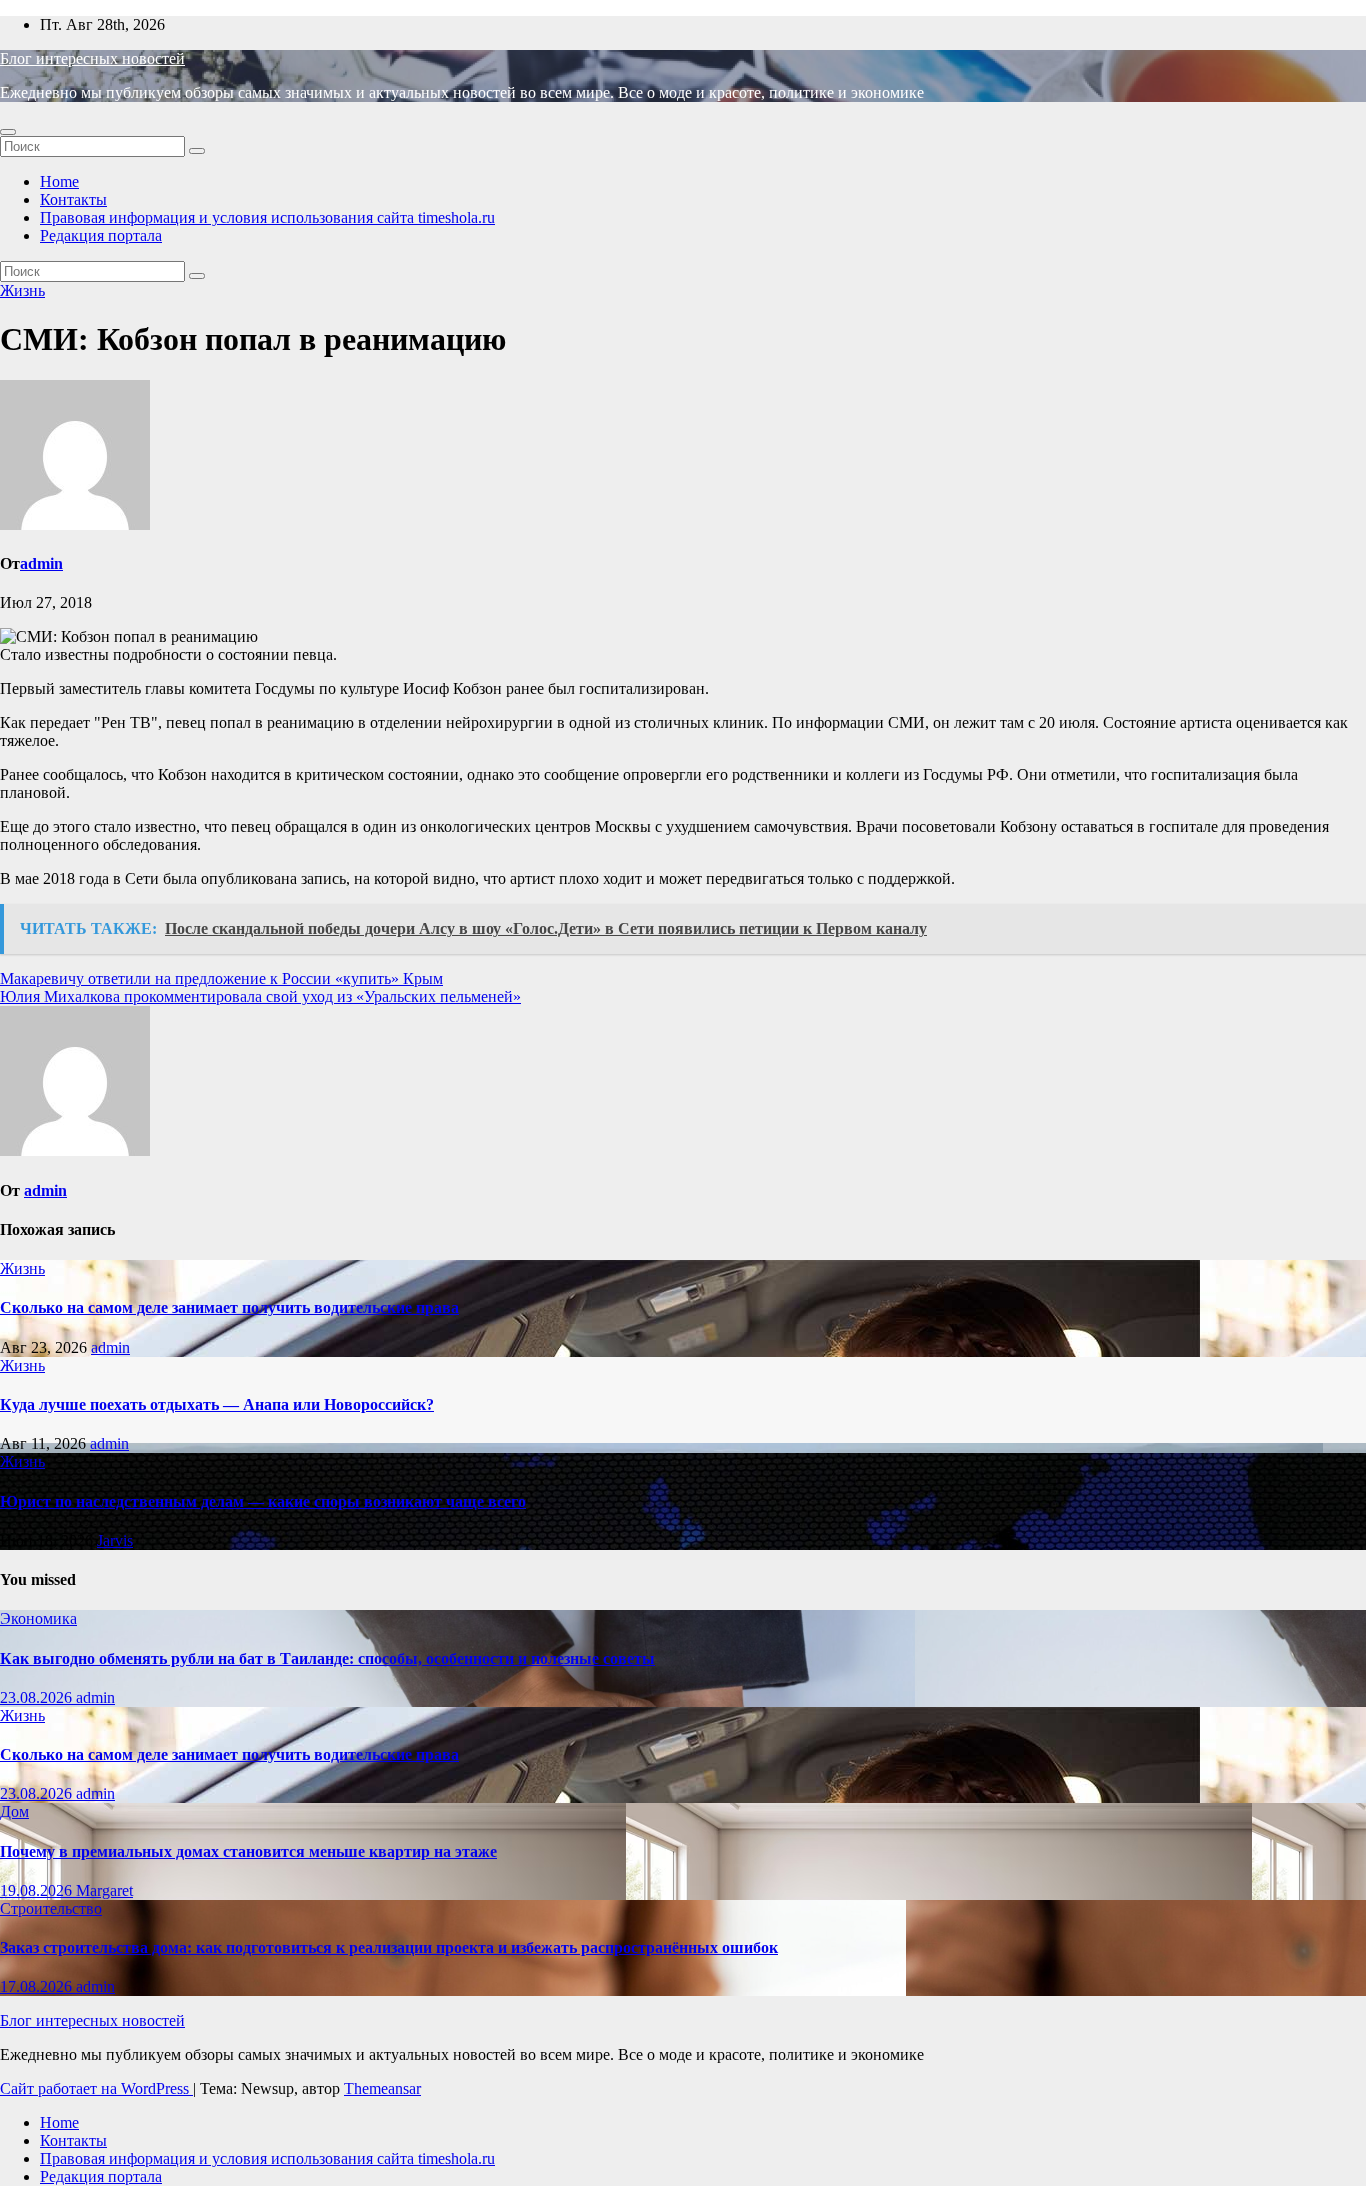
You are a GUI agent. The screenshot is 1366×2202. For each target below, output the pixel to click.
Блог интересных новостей (92, 58)
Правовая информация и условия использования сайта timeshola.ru (267, 217)
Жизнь (22, 290)
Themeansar (382, 2088)
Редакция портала (101, 235)
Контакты (73, 199)
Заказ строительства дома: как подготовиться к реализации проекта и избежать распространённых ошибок (389, 1947)
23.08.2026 (38, 1697)
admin (41, 563)
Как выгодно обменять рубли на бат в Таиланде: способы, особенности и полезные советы (327, 1658)
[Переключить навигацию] (8, 132)
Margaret (104, 1890)
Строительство (51, 1908)
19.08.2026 (38, 1890)
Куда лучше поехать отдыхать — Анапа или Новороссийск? (217, 1404)
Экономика (38, 1618)
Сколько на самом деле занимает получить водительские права (229, 1307)
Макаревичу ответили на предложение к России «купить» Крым (221, 978)
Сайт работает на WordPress (96, 2088)
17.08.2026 (38, 1986)
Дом (14, 1811)
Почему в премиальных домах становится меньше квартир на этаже (248, 1851)
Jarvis (115, 1540)
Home (59, 181)
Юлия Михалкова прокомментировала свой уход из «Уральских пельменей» (260, 996)
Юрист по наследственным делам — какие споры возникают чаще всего (263, 1501)
